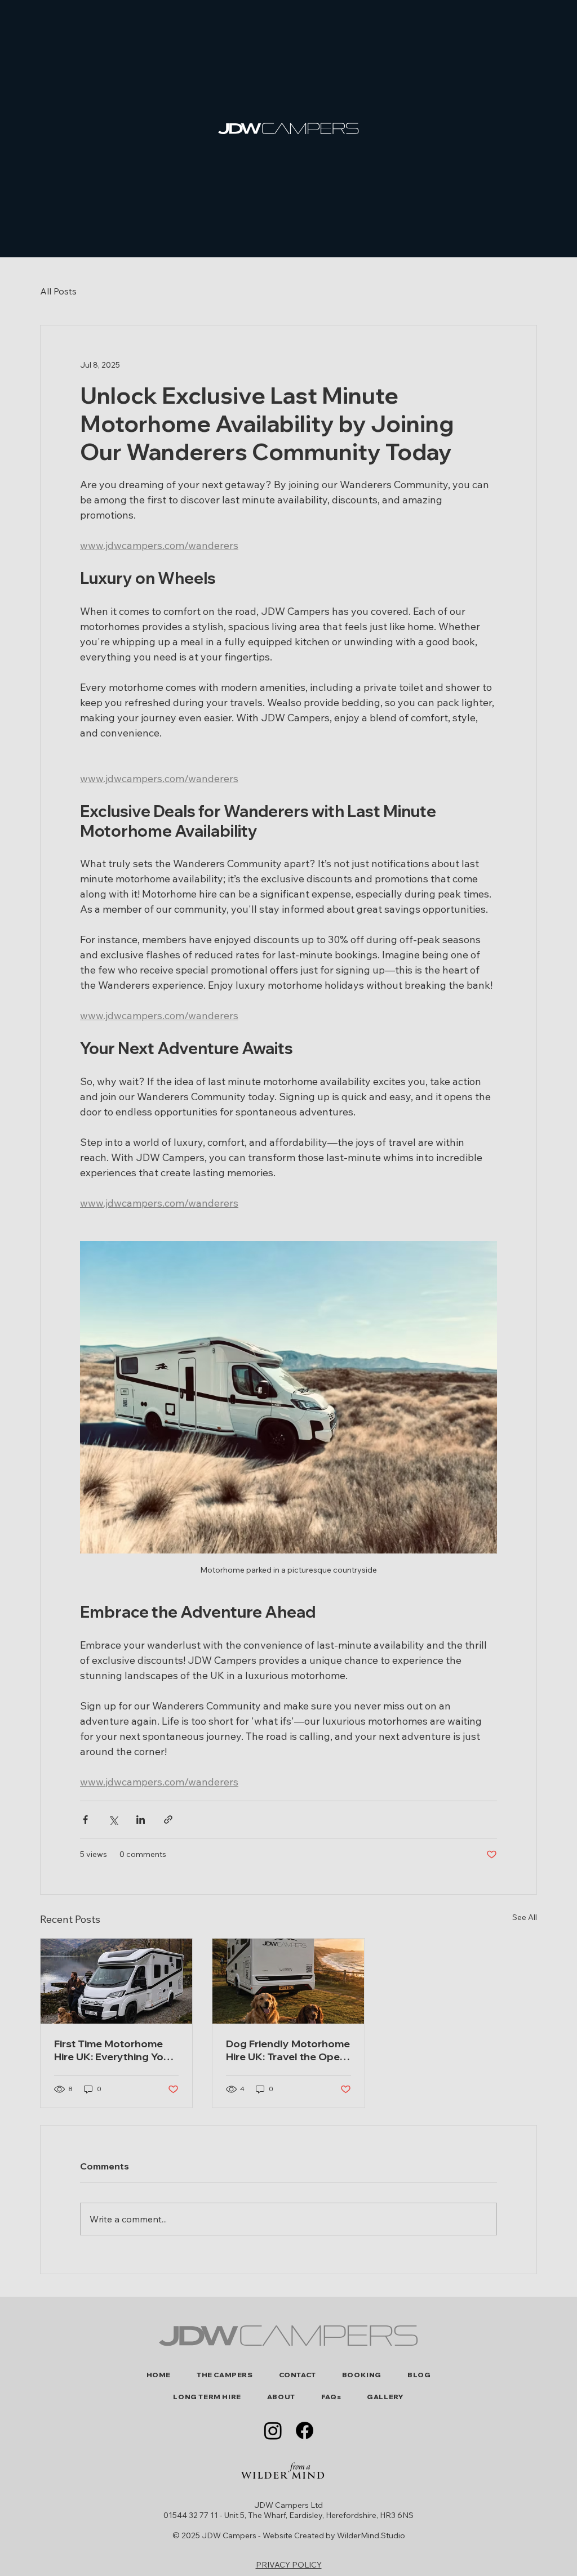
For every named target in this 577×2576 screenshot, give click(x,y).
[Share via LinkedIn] (141, 1820)
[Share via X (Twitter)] (113, 1820)
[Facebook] (305, 2430)
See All (525, 1917)
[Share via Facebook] (85, 1820)
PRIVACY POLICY (289, 2565)
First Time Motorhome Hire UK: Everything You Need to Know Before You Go (112, 2050)
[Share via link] (168, 1820)
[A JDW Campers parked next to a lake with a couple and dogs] (116, 1981)
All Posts (58, 291)
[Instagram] (273, 2430)
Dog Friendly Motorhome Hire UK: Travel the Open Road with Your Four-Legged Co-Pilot (288, 2050)
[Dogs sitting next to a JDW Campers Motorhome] (288, 1981)
